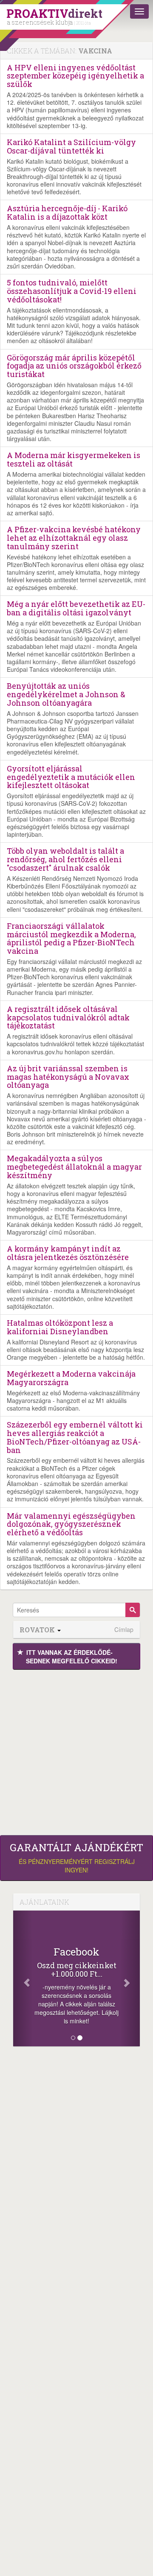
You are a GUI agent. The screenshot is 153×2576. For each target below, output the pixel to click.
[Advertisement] (76, 1750)
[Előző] (23, 1978)
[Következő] (130, 1978)
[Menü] (139, 11)
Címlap (124, 1630)
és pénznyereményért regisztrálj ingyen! (76, 1858)
